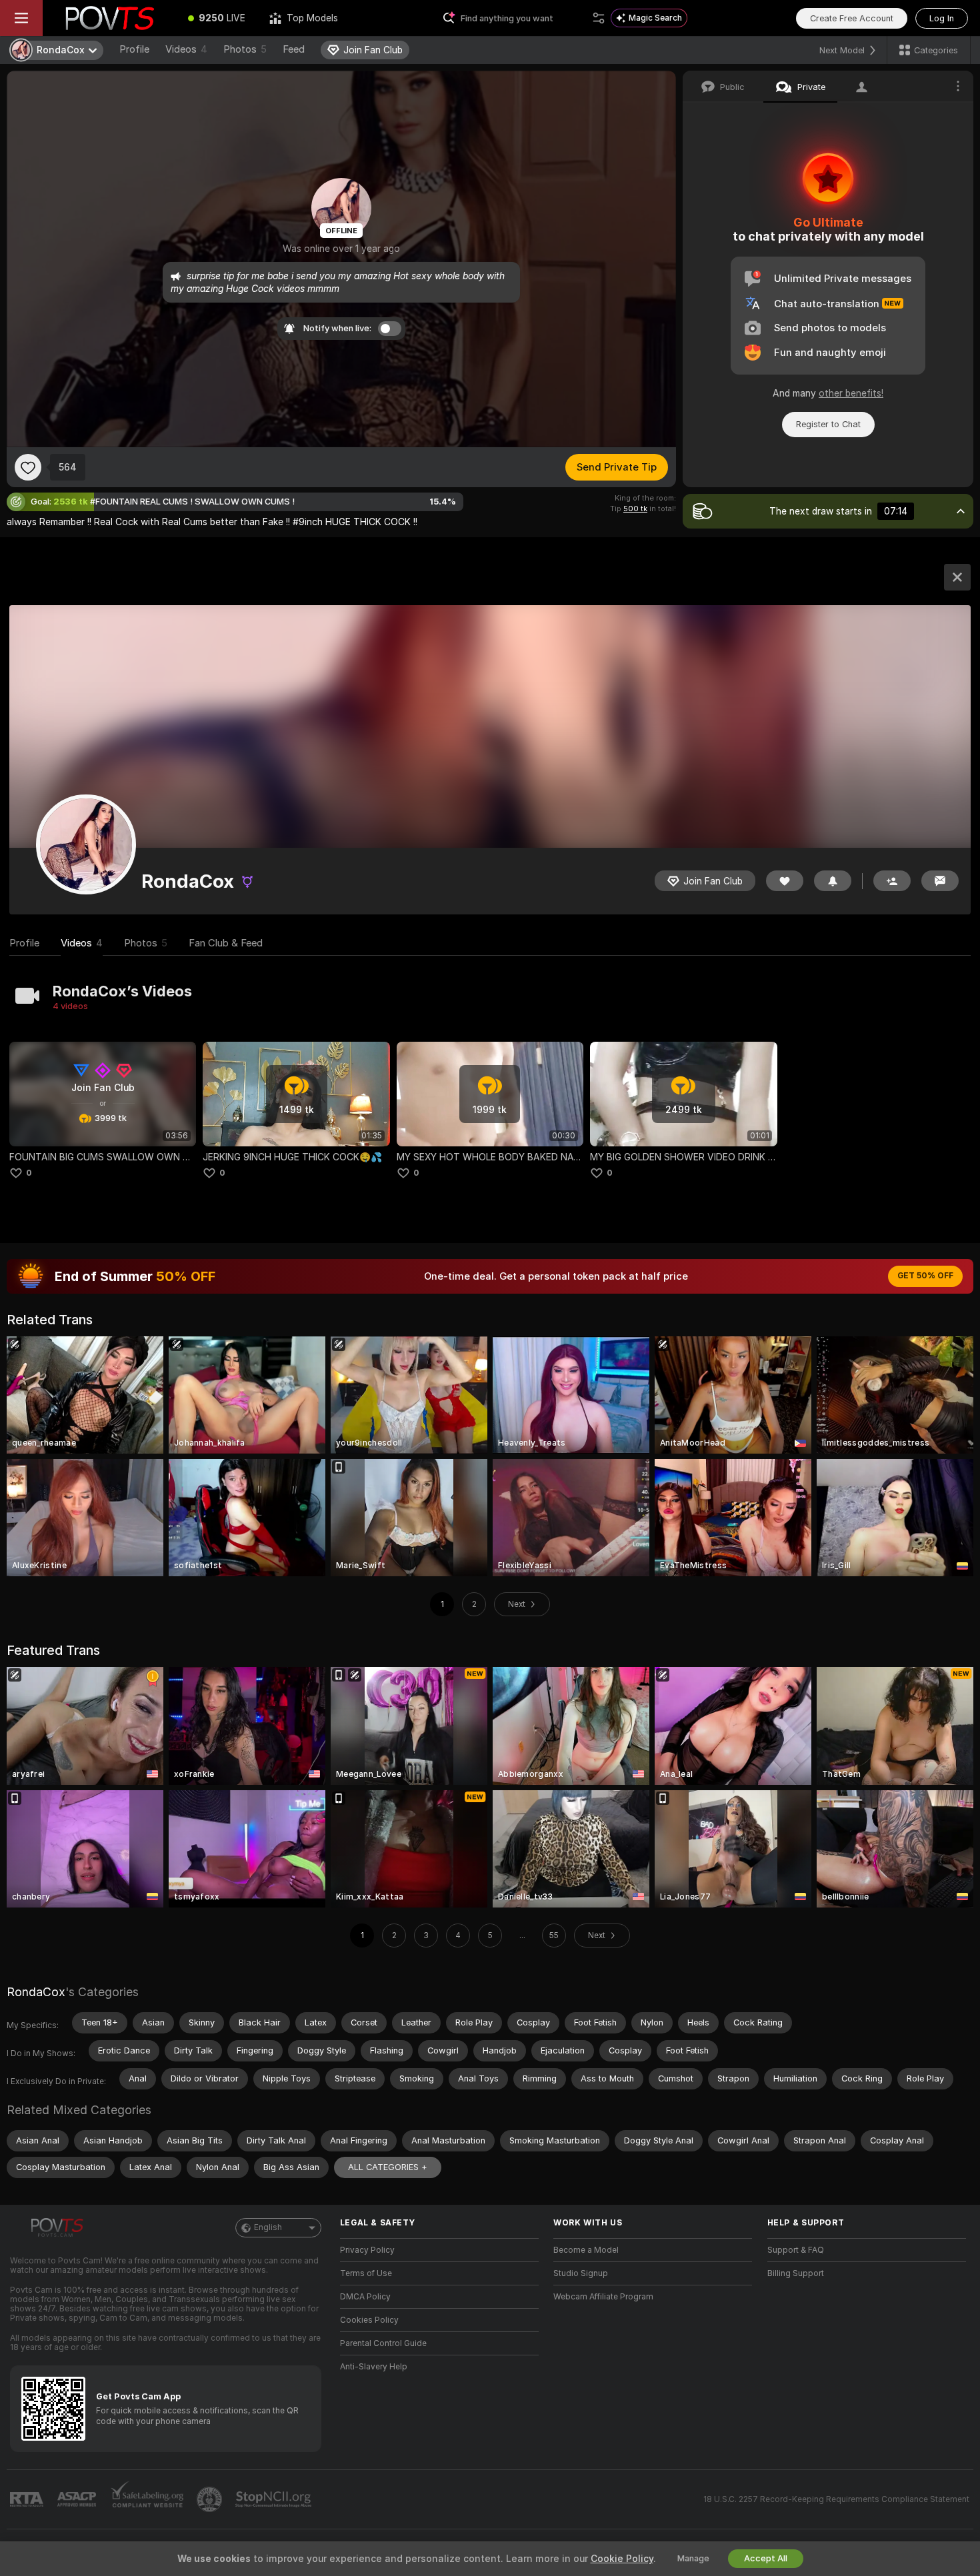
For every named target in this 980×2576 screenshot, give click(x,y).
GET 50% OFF (925, 1276)
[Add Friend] (892, 881)
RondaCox (36, 1992)
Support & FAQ (796, 2250)
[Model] (957, 577)
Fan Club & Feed (226, 943)
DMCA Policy (365, 2297)
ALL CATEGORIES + (388, 2167)
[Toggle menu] (21, 18)
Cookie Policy (622, 2559)
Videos (186, 49)
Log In (942, 18)
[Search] (599, 18)
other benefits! (851, 393)
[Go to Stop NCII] (275, 2499)
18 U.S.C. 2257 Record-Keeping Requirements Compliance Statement (836, 2499)
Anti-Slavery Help (374, 2367)
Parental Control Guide (383, 2343)
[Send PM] (940, 881)
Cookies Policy (369, 2320)
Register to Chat (828, 424)
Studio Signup (581, 2273)
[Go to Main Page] (109, 18)
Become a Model (586, 2250)
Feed (294, 49)
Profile (134, 49)
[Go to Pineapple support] (211, 2499)
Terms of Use (366, 2273)
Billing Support (796, 2273)
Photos (245, 49)
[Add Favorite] (28, 467)
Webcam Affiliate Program (603, 2297)
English (268, 2227)
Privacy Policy (367, 2250)
